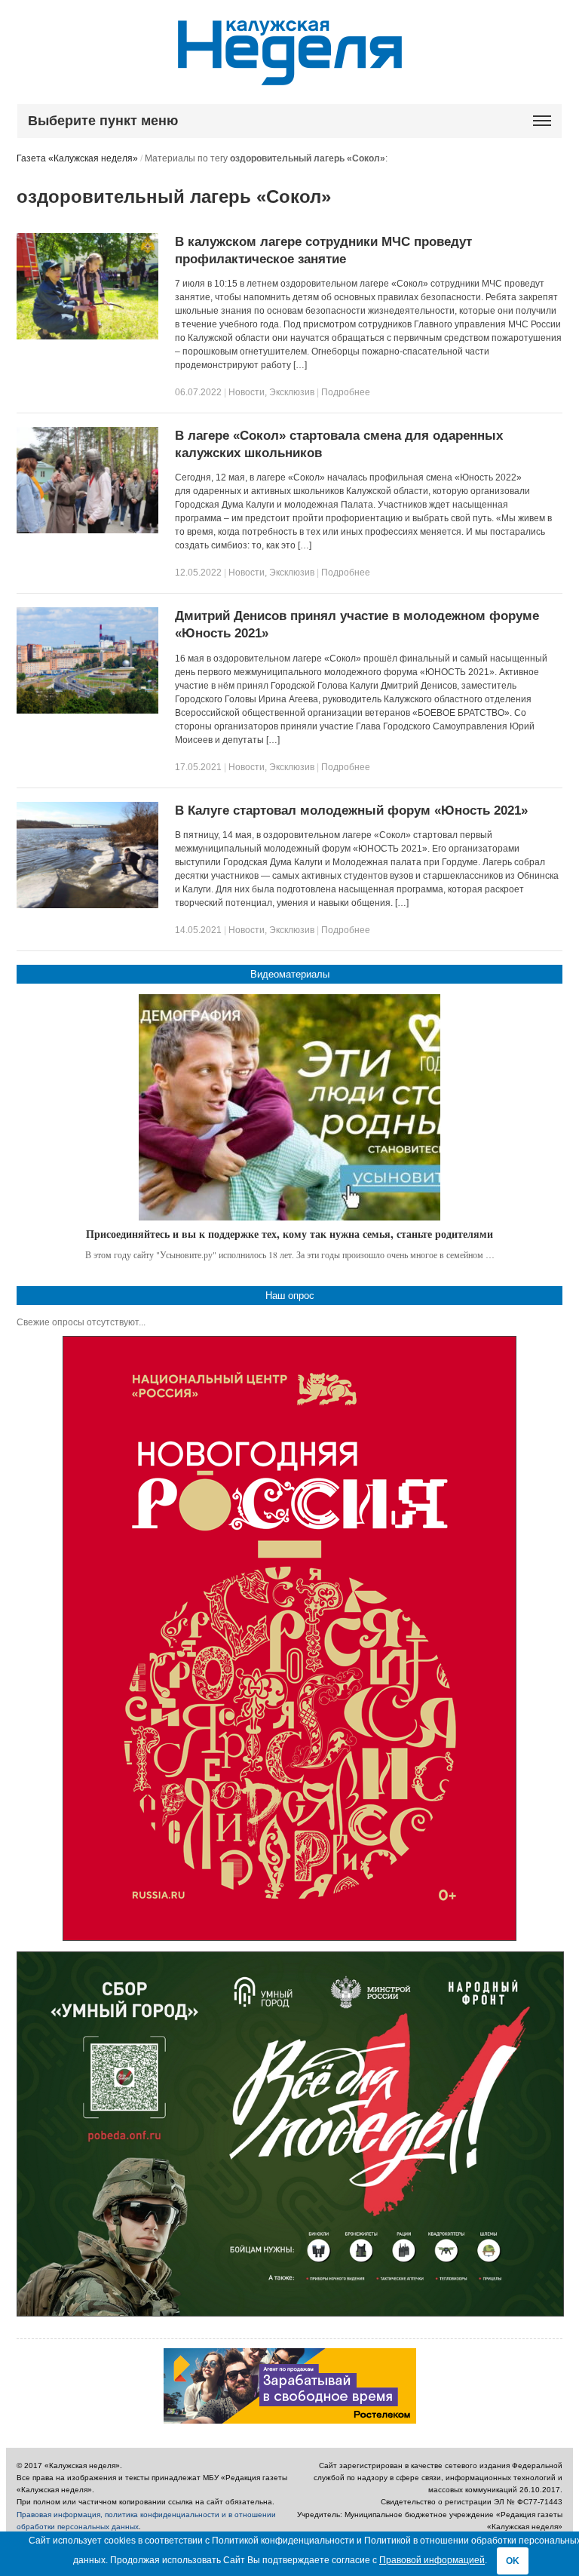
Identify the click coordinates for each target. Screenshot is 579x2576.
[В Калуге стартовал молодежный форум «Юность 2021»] (87, 905)
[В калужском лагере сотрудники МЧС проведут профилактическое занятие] (87, 336)
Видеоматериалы (290, 974)
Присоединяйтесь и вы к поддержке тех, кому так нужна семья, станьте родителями (289, 1234)
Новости (247, 392)
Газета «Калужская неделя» (77, 158)
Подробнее (346, 392)
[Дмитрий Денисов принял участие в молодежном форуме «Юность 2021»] (87, 711)
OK (513, 2561)
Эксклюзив (292, 392)
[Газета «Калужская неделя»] (290, 77)
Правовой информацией (432, 2560)
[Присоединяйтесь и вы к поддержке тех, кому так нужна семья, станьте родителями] (289, 1107)
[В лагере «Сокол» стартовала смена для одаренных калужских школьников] (87, 530)
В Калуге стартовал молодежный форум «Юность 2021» (351, 811)
